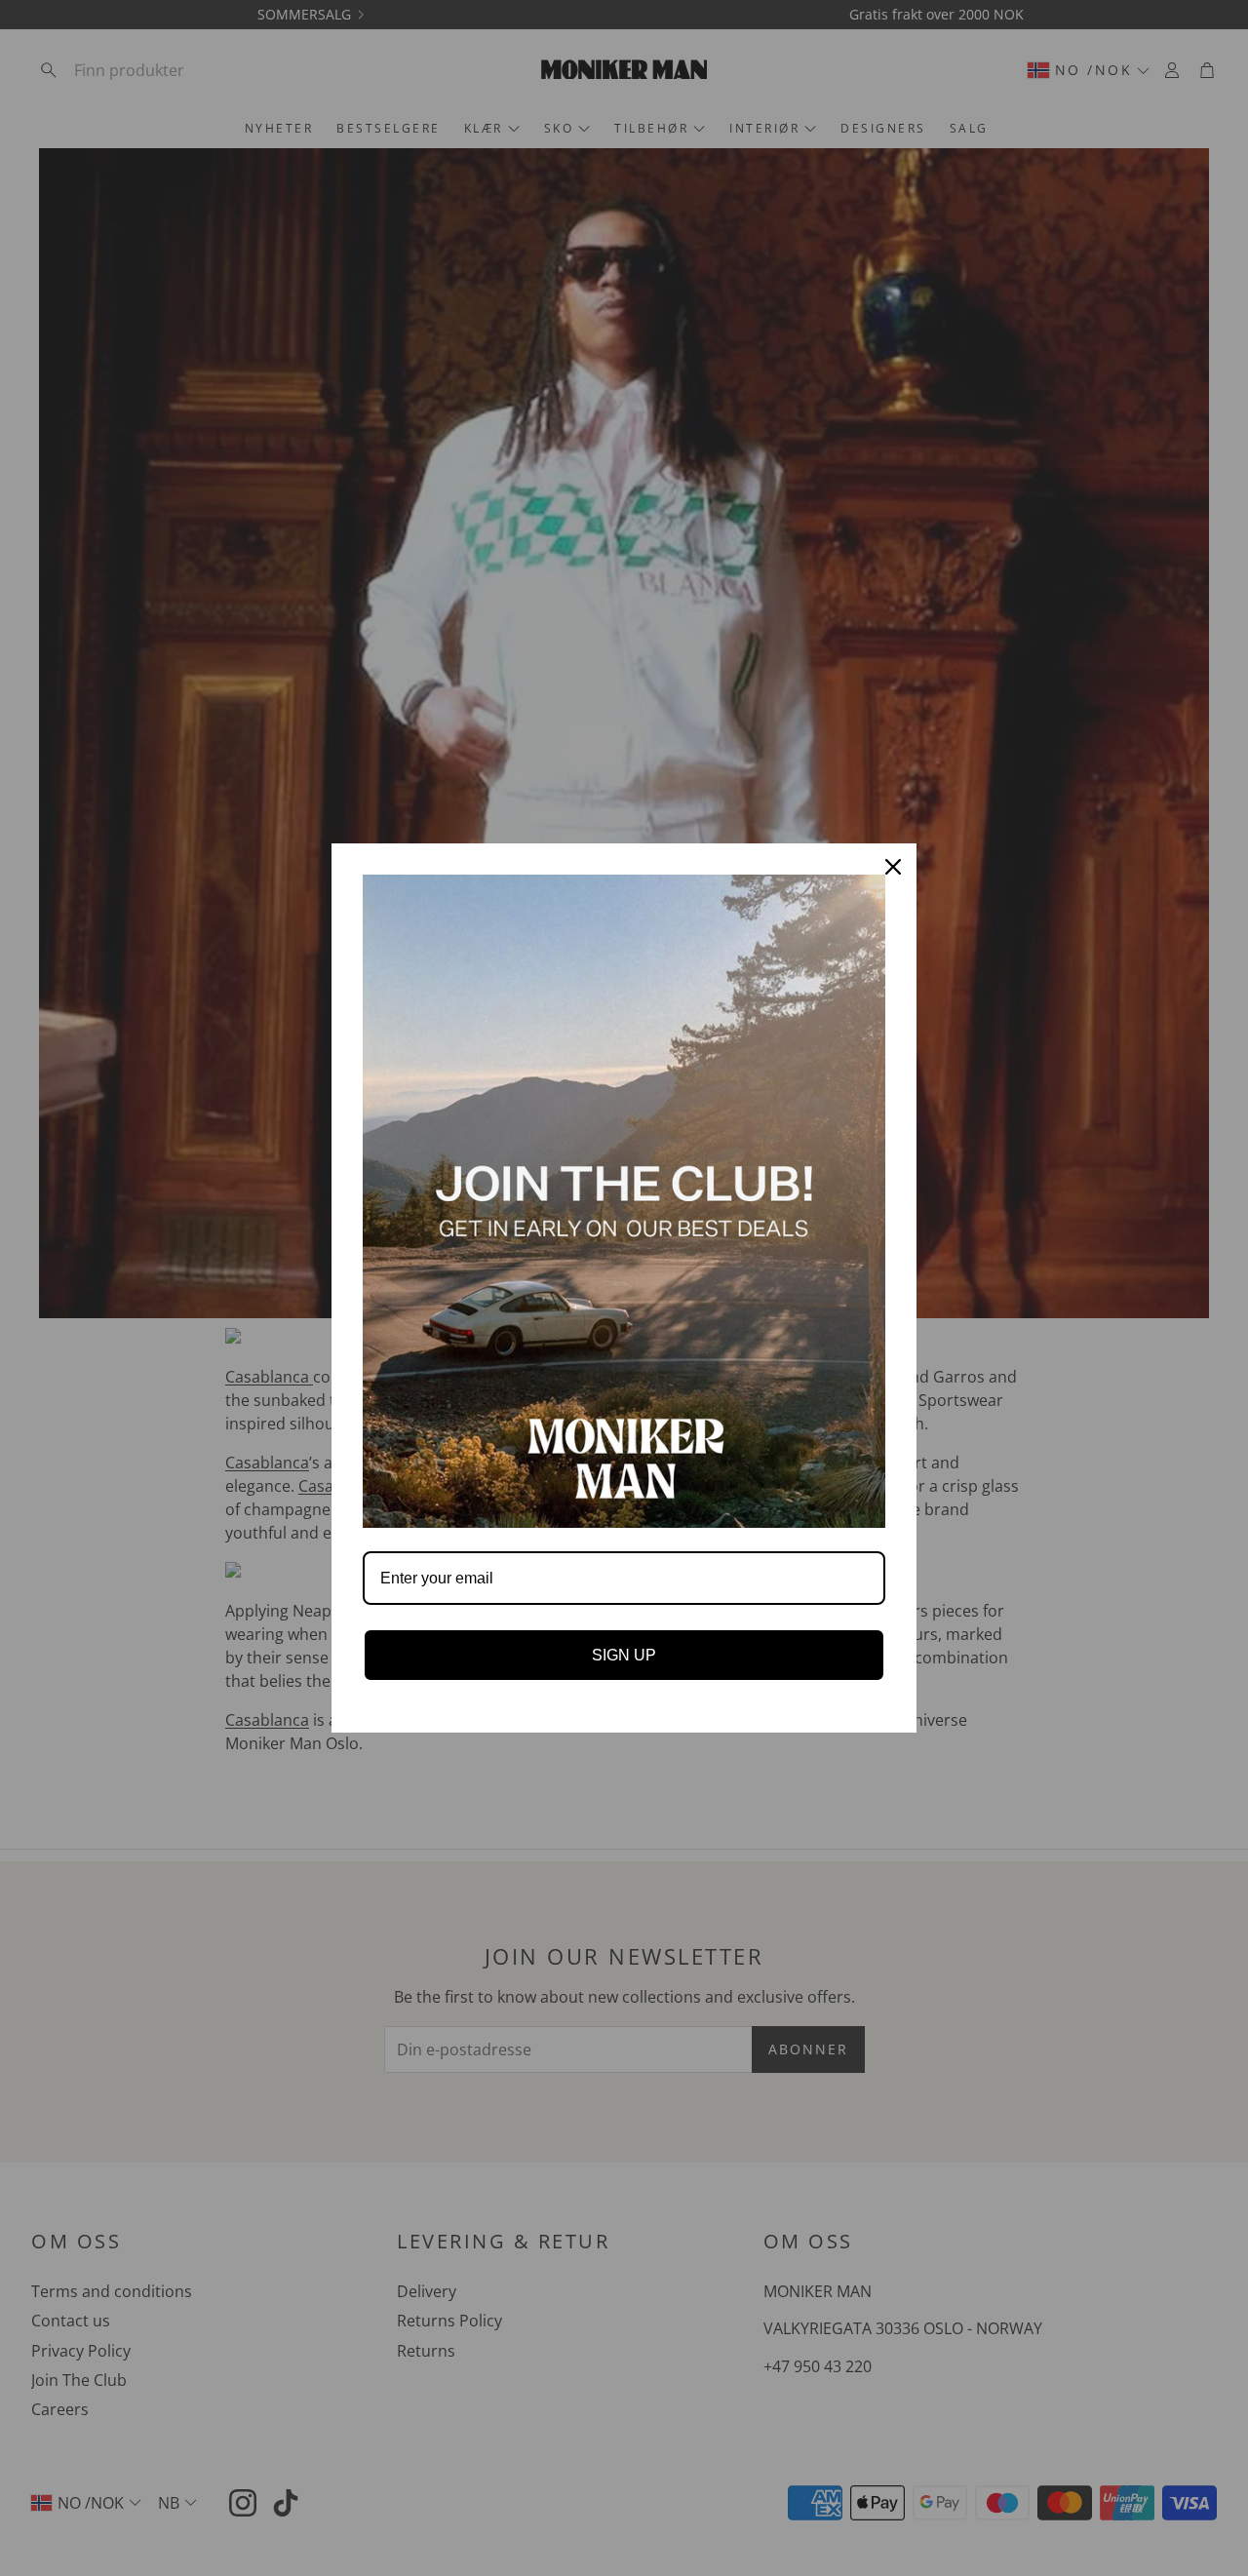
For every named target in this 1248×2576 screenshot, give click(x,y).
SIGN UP (624, 1655)
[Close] (893, 867)
